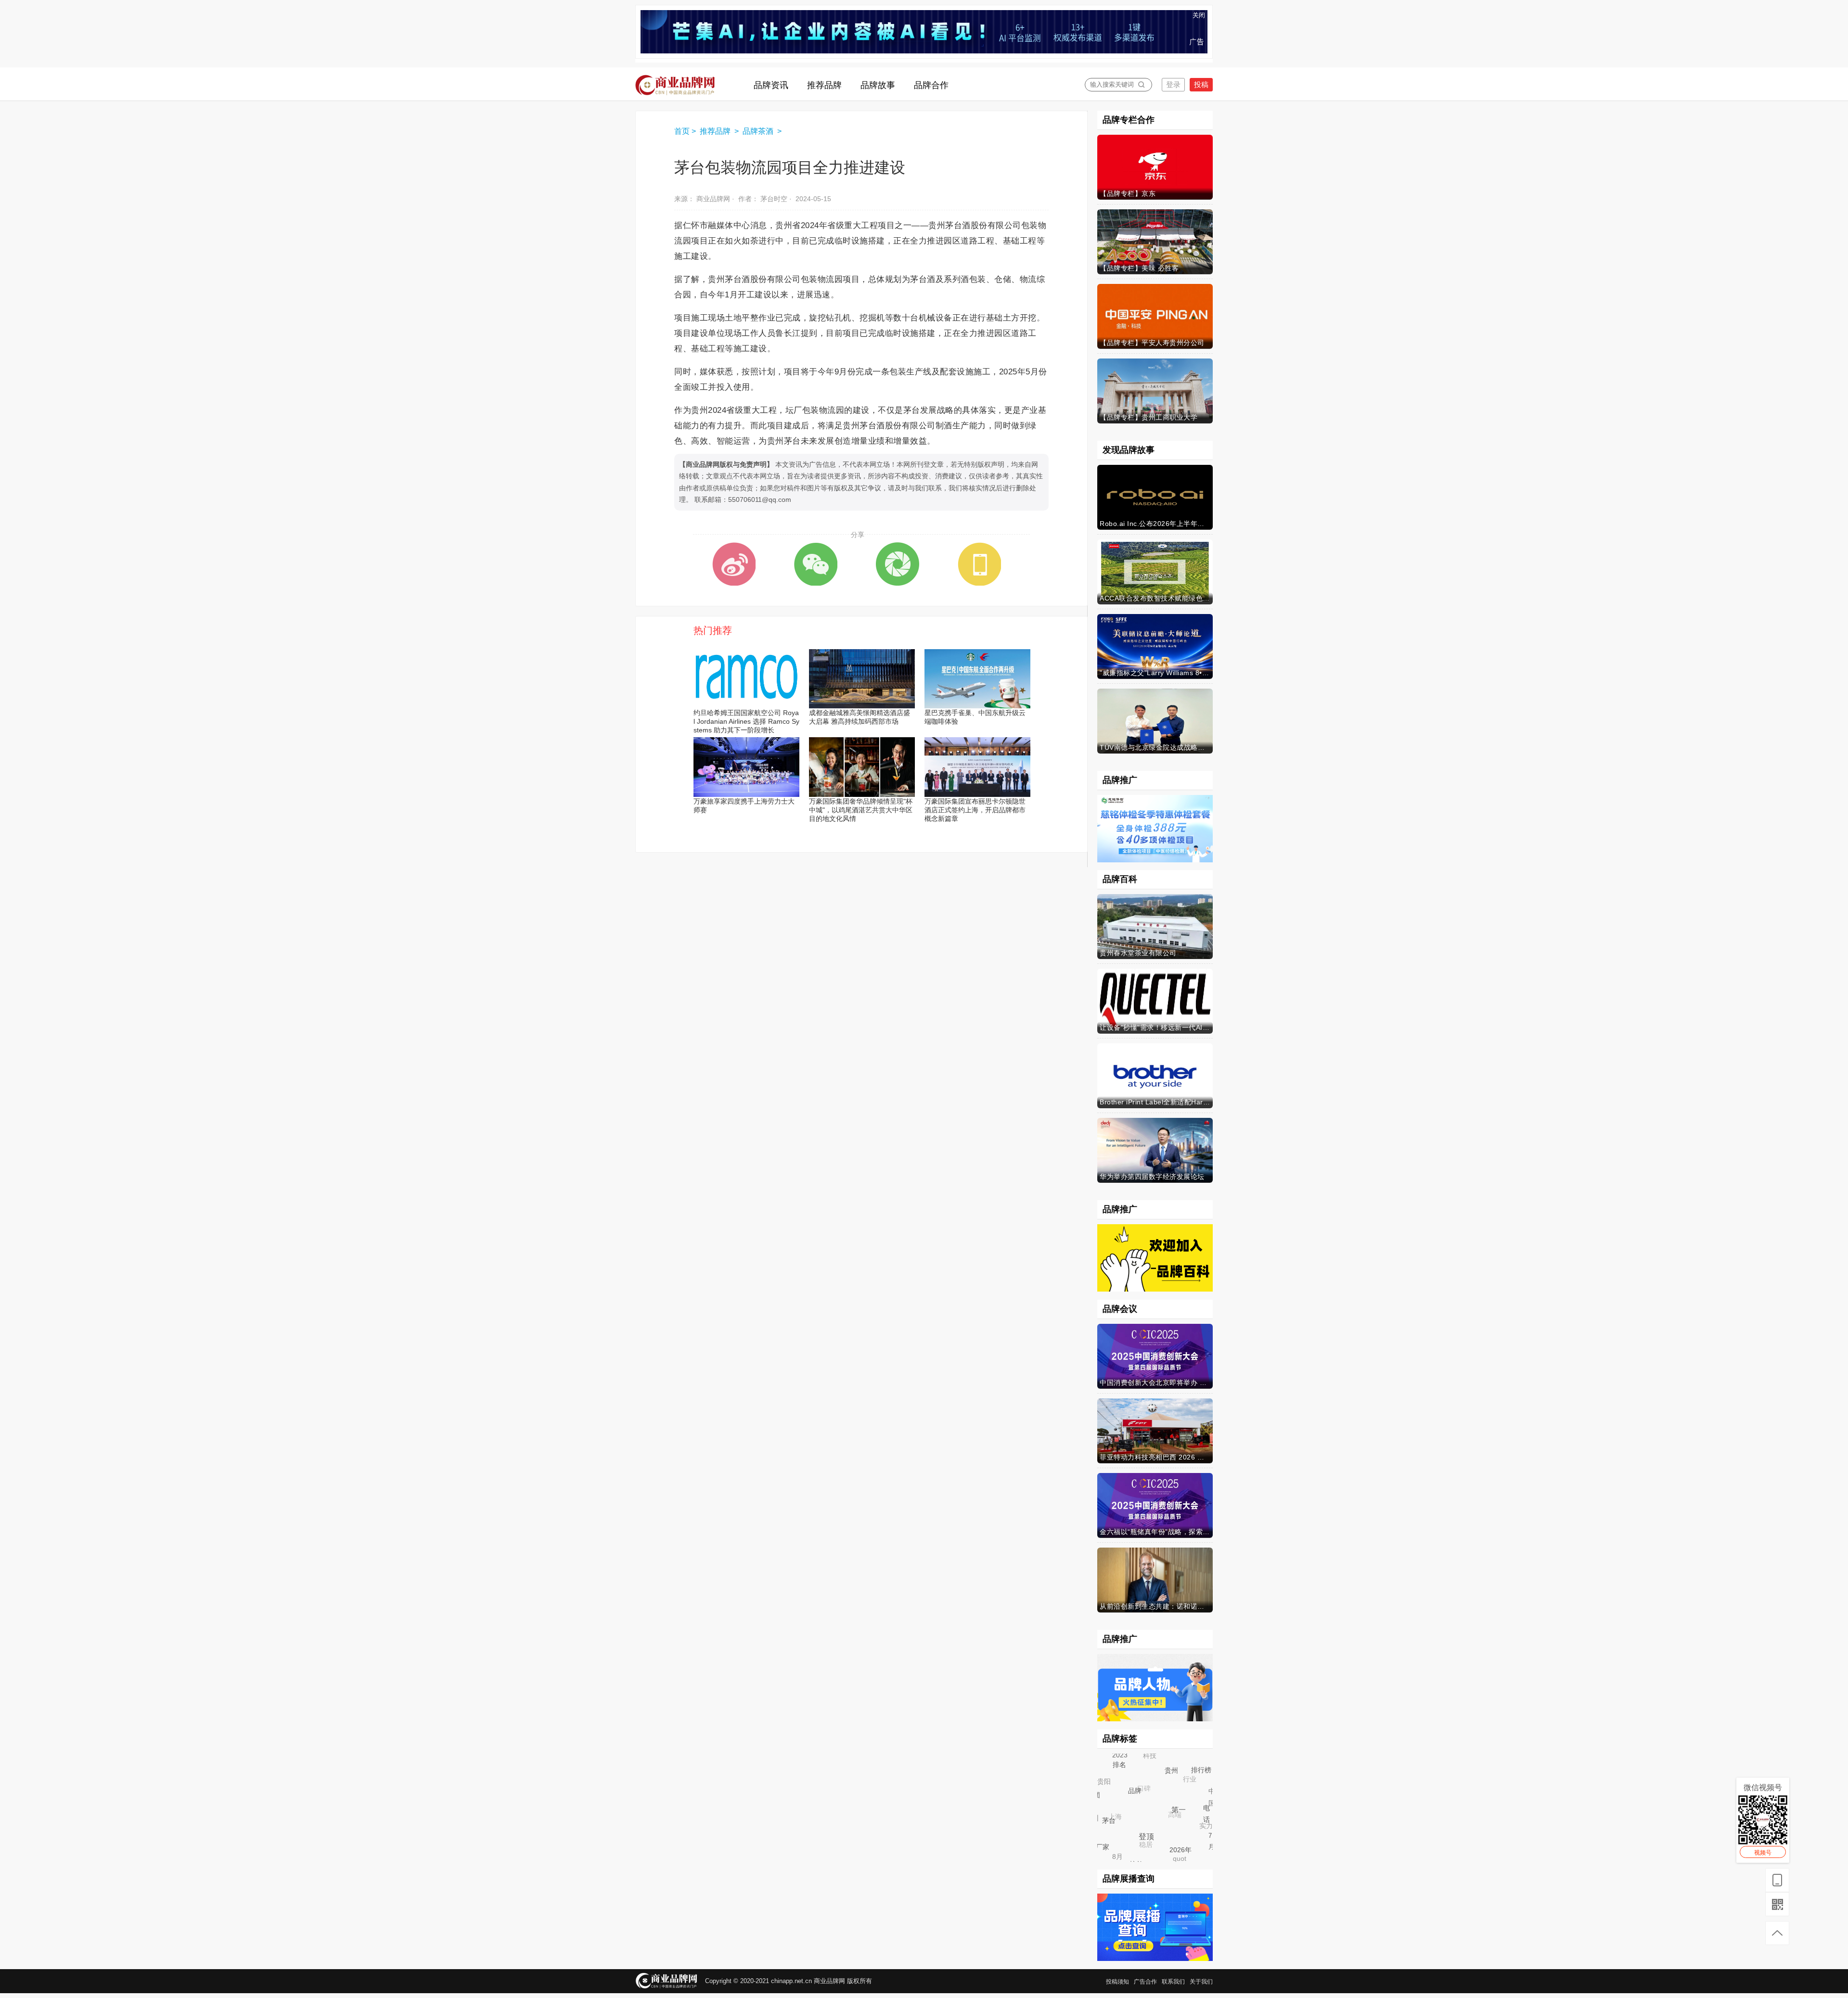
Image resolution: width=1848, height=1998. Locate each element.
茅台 (1122, 1834)
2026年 (1190, 1858)
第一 (1193, 1825)
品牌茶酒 (759, 131)
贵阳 (1099, 1777)
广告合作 (1145, 1982)
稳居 (1131, 1829)
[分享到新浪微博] (734, 564)
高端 (1158, 1798)
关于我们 (1201, 1982)
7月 (1209, 1839)
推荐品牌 (716, 131)
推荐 (1162, 1754)
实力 (1194, 1814)
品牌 (1152, 1807)
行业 (1178, 1767)
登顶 (1161, 1851)
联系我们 (1173, 1982)
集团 (1101, 1802)
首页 (682, 131)
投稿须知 (1117, 1982)
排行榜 (1203, 1781)
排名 (1130, 1776)
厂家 (1106, 1851)
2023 (1121, 1756)
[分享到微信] (816, 564)
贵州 (1185, 1784)
